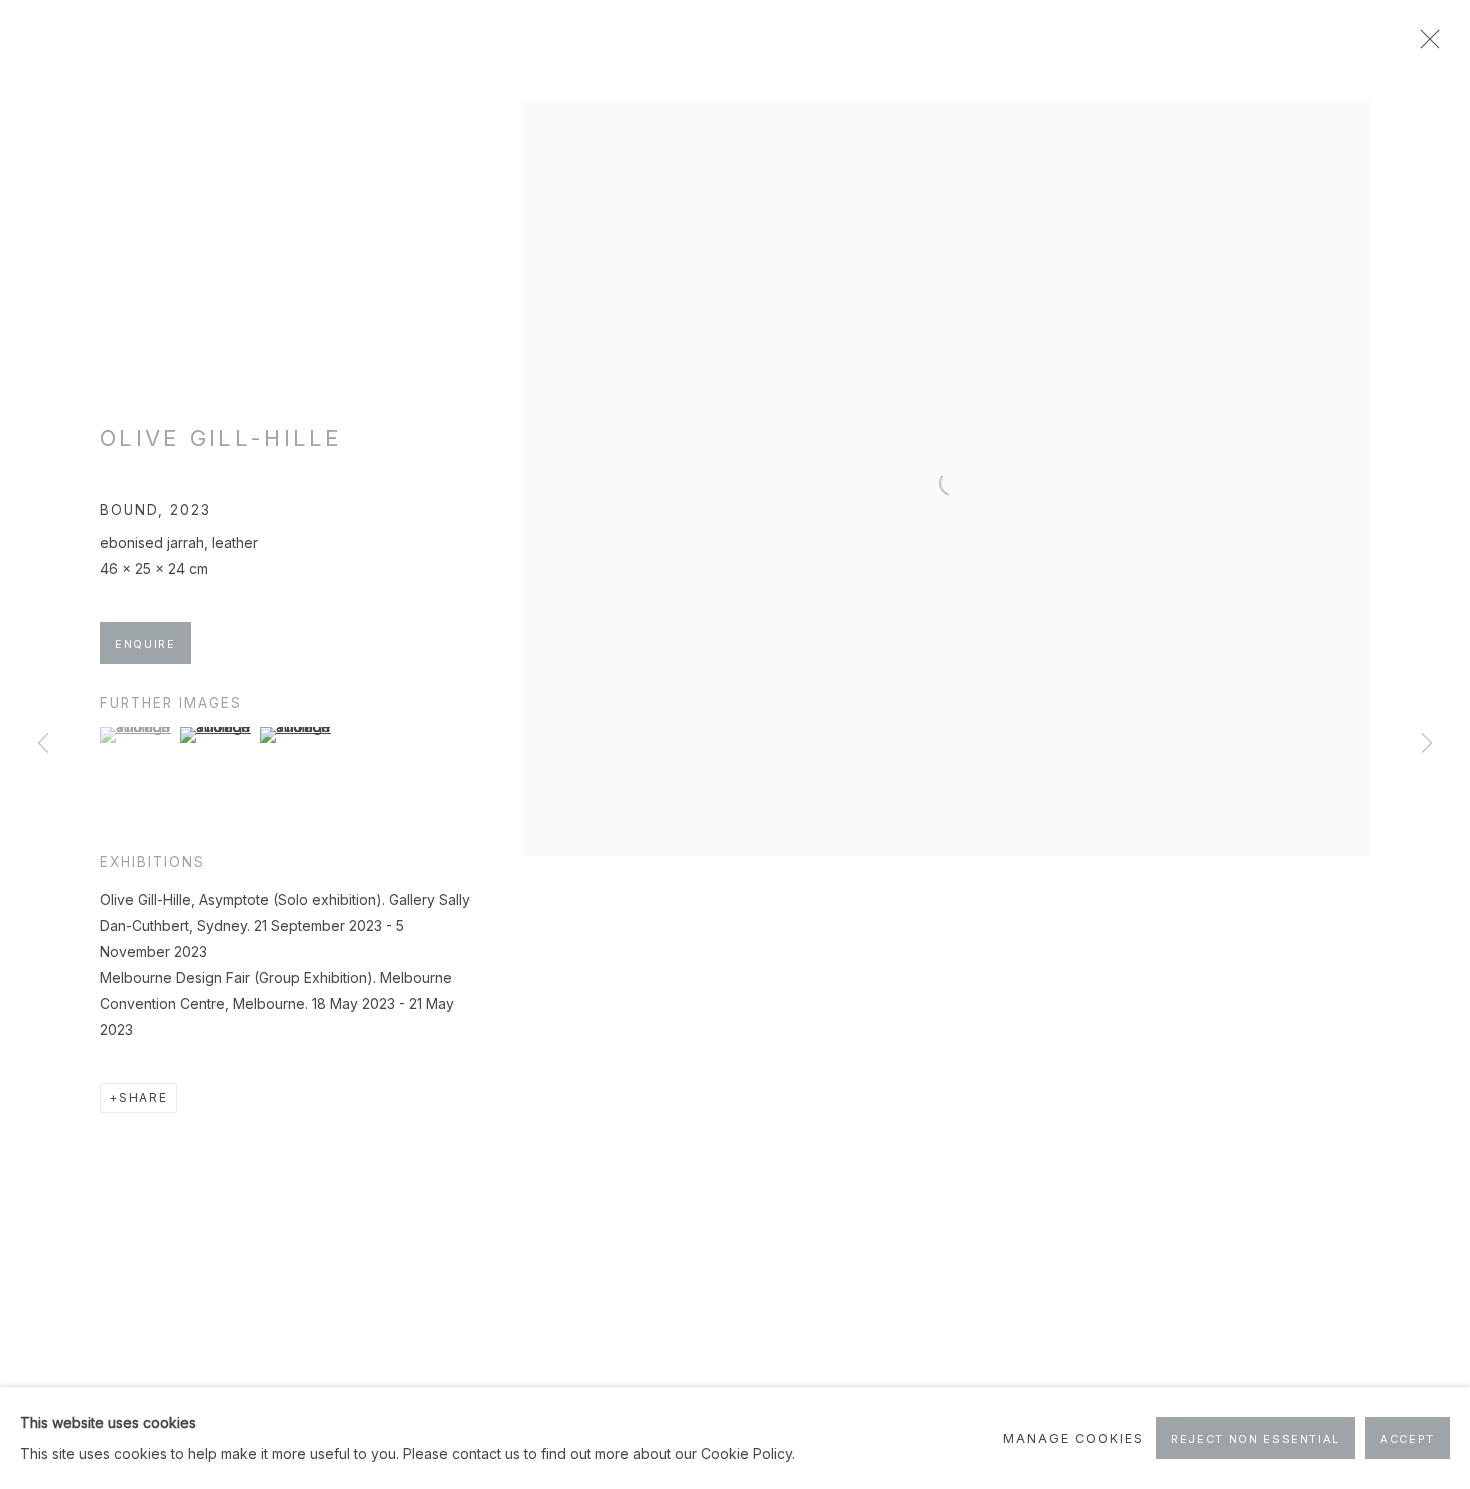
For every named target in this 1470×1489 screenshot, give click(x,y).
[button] (137, 735)
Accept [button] (1407, 1439)
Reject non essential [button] (1255, 1439)
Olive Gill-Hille (221, 438)
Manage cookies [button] (1073, 1438)
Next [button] (1427, 744)
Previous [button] (43, 744)
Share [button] (143, 1097)
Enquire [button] (145, 644)
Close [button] (1425, 45)
